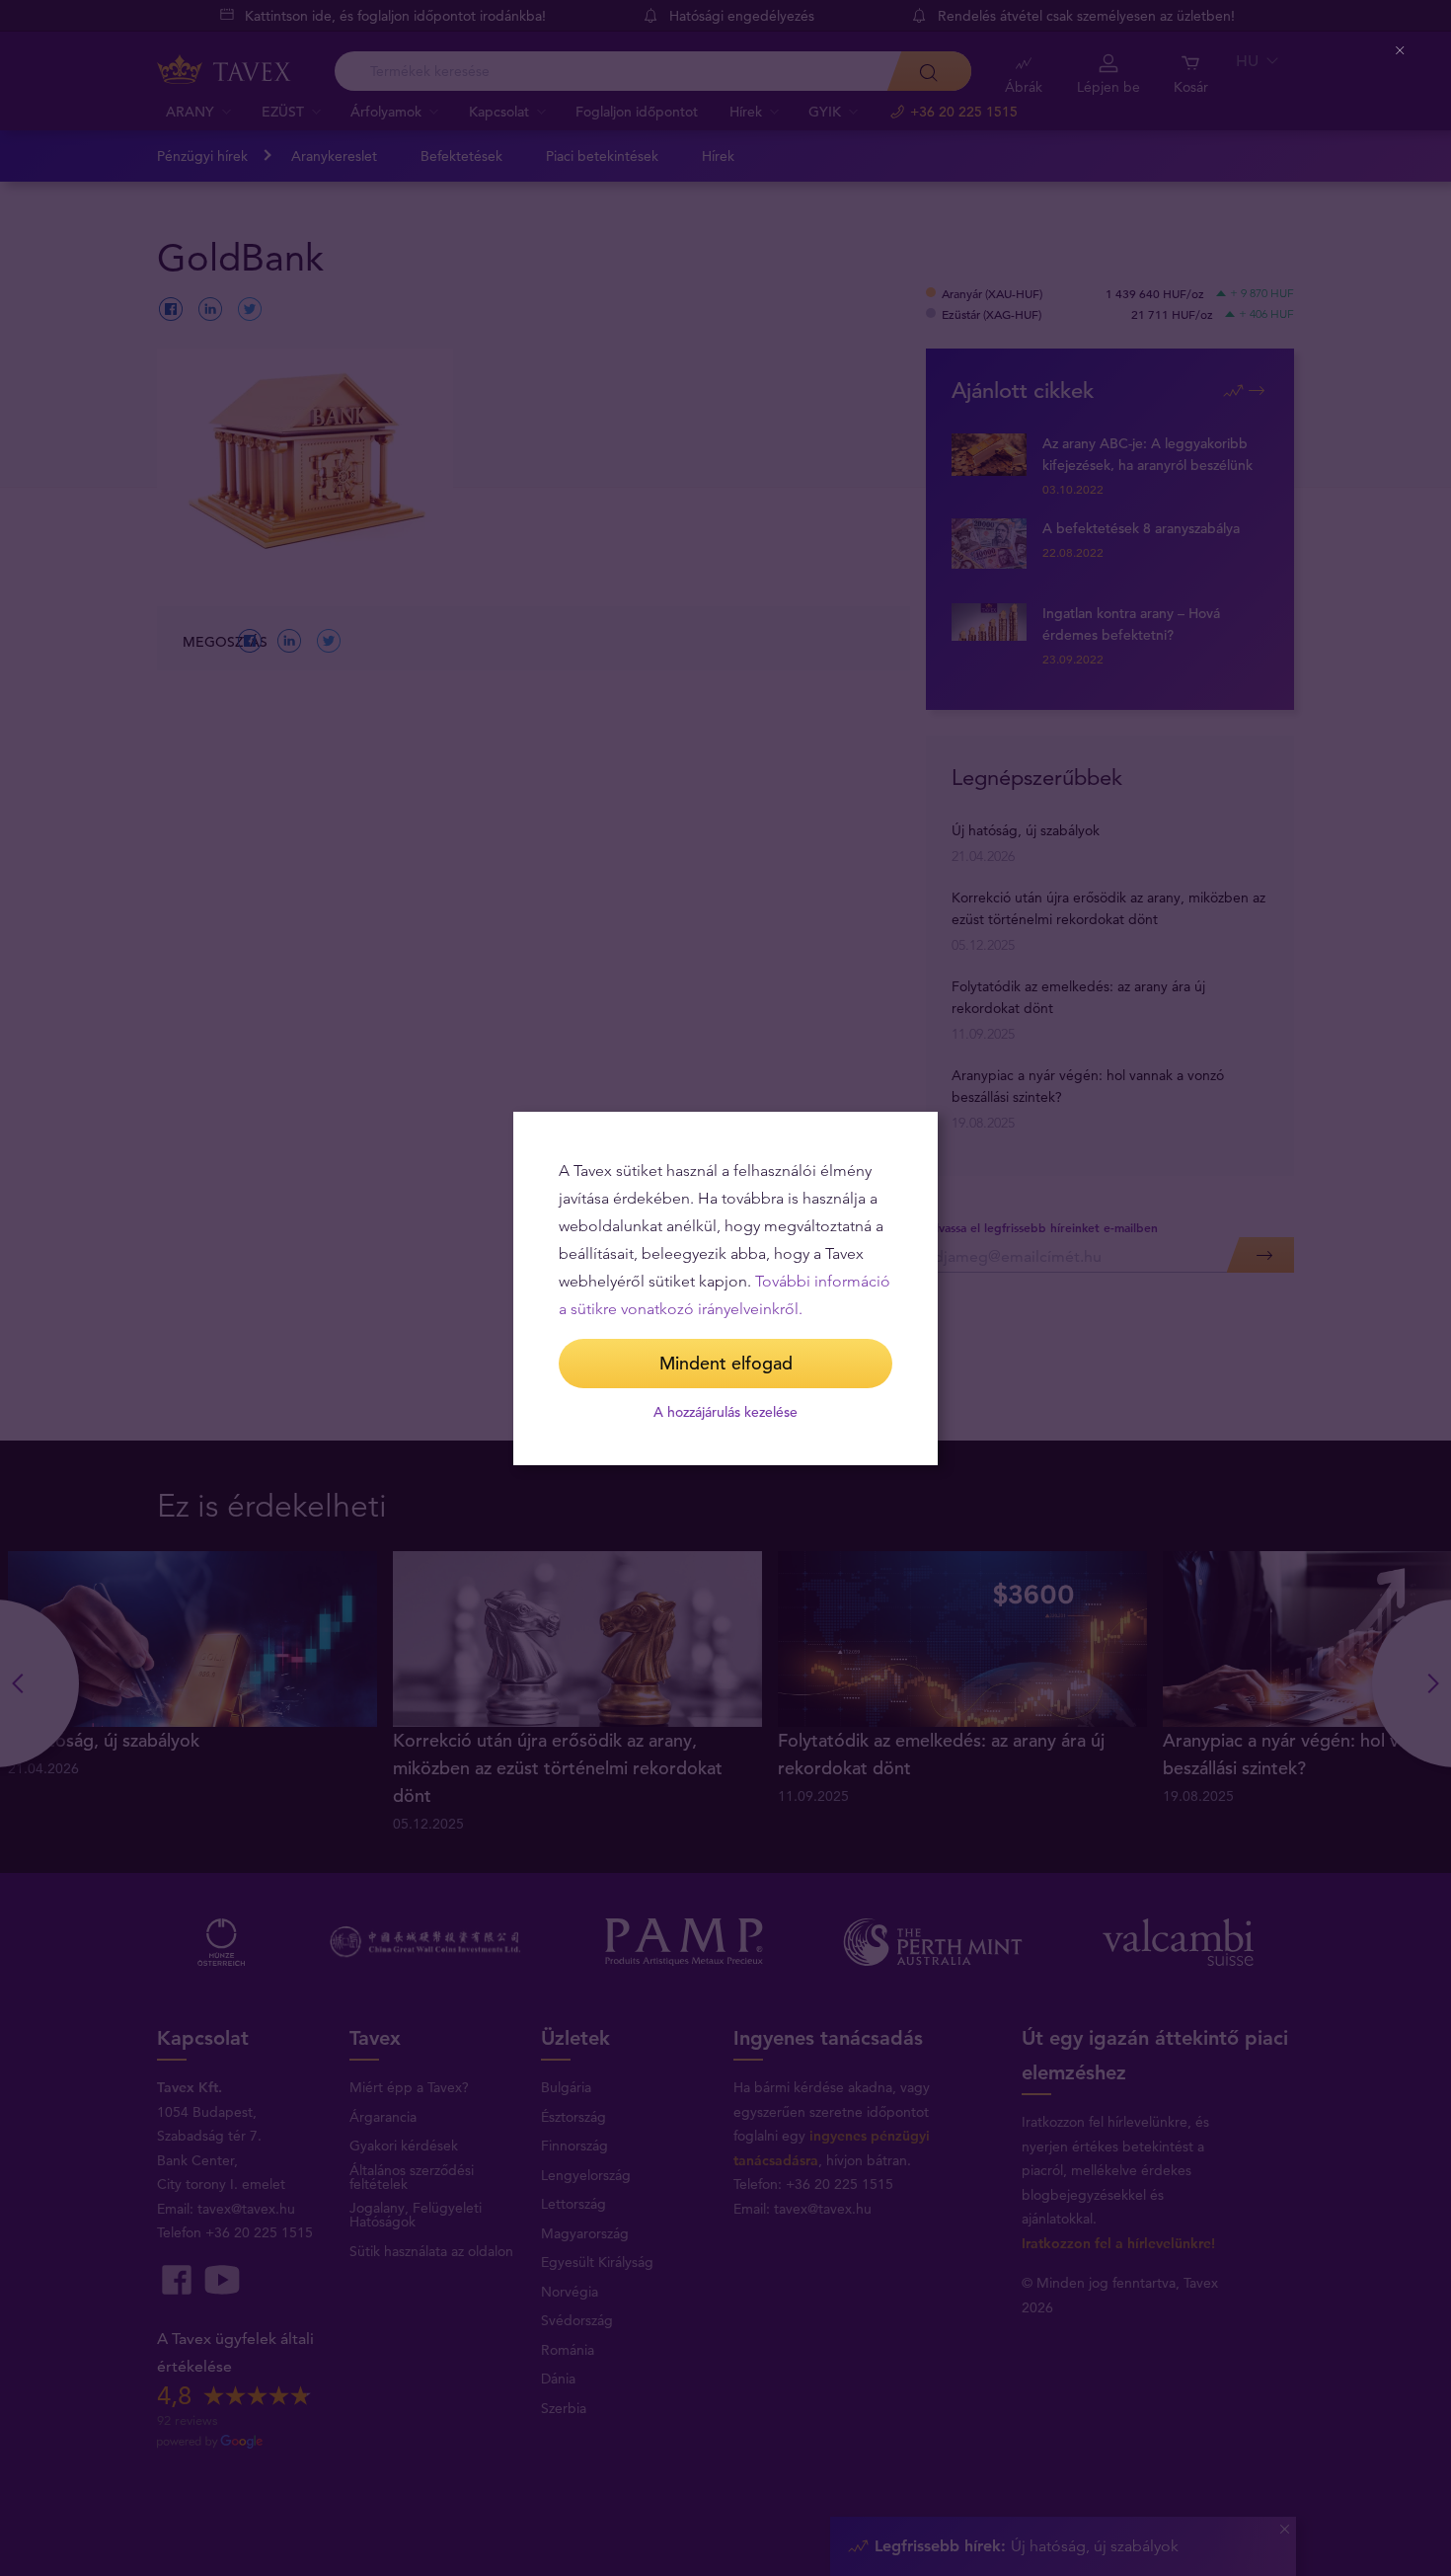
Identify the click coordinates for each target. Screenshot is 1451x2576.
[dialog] (725, 1288)
